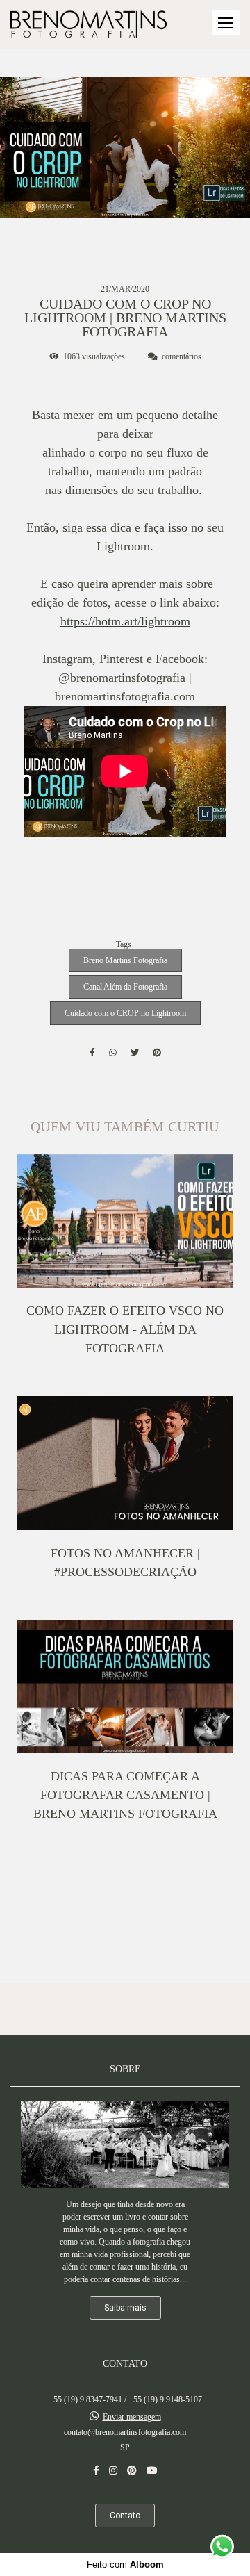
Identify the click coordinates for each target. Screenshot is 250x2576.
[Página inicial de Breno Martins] (89, 25)
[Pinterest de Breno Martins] (132, 2471)
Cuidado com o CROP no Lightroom (125, 1013)
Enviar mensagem (132, 2417)
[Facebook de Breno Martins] (96, 2471)
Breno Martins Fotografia (125, 960)
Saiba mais (125, 2308)
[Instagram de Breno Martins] (113, 2471)
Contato (125, 2516)
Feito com (125, 2565)
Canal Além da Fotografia (125, 987)
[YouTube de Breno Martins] (152, 2471)
